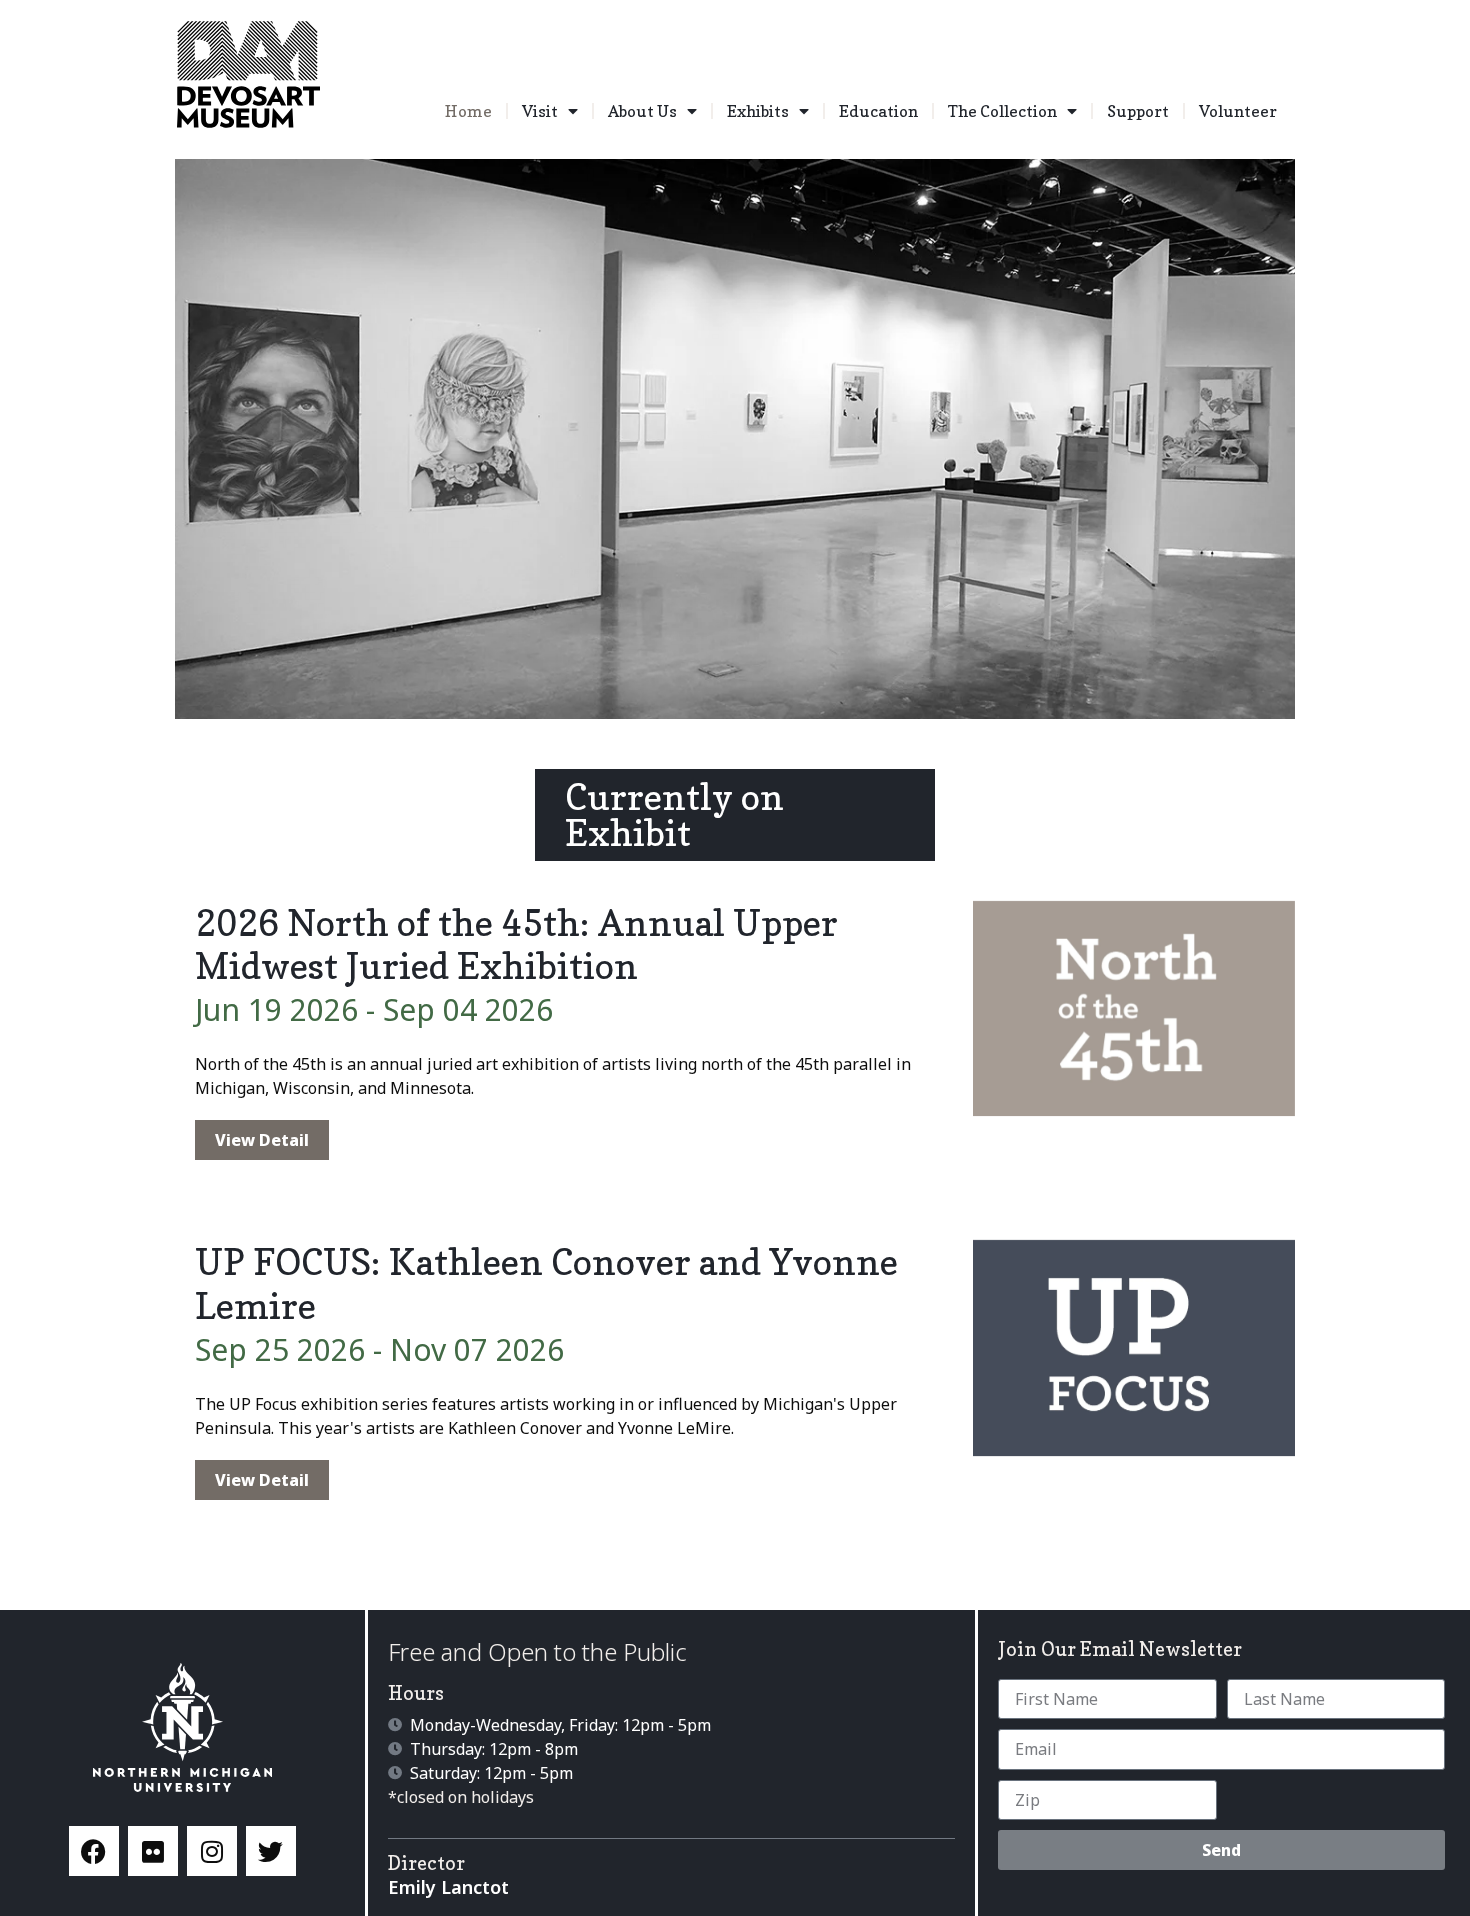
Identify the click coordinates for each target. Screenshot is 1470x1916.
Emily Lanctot (448, 1887)
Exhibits (758, 111)
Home (468, 111)
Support (1138, 111)
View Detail (262, 1140)
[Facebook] (94, 1851)
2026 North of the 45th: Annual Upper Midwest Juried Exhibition (516, 944)
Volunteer (1238, 111)
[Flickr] (153, 1851)
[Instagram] (212, 1851)
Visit (540, 111)
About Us (642, 111)
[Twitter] (271, 1851)
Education (878, 111)
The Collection (1002, 111)
